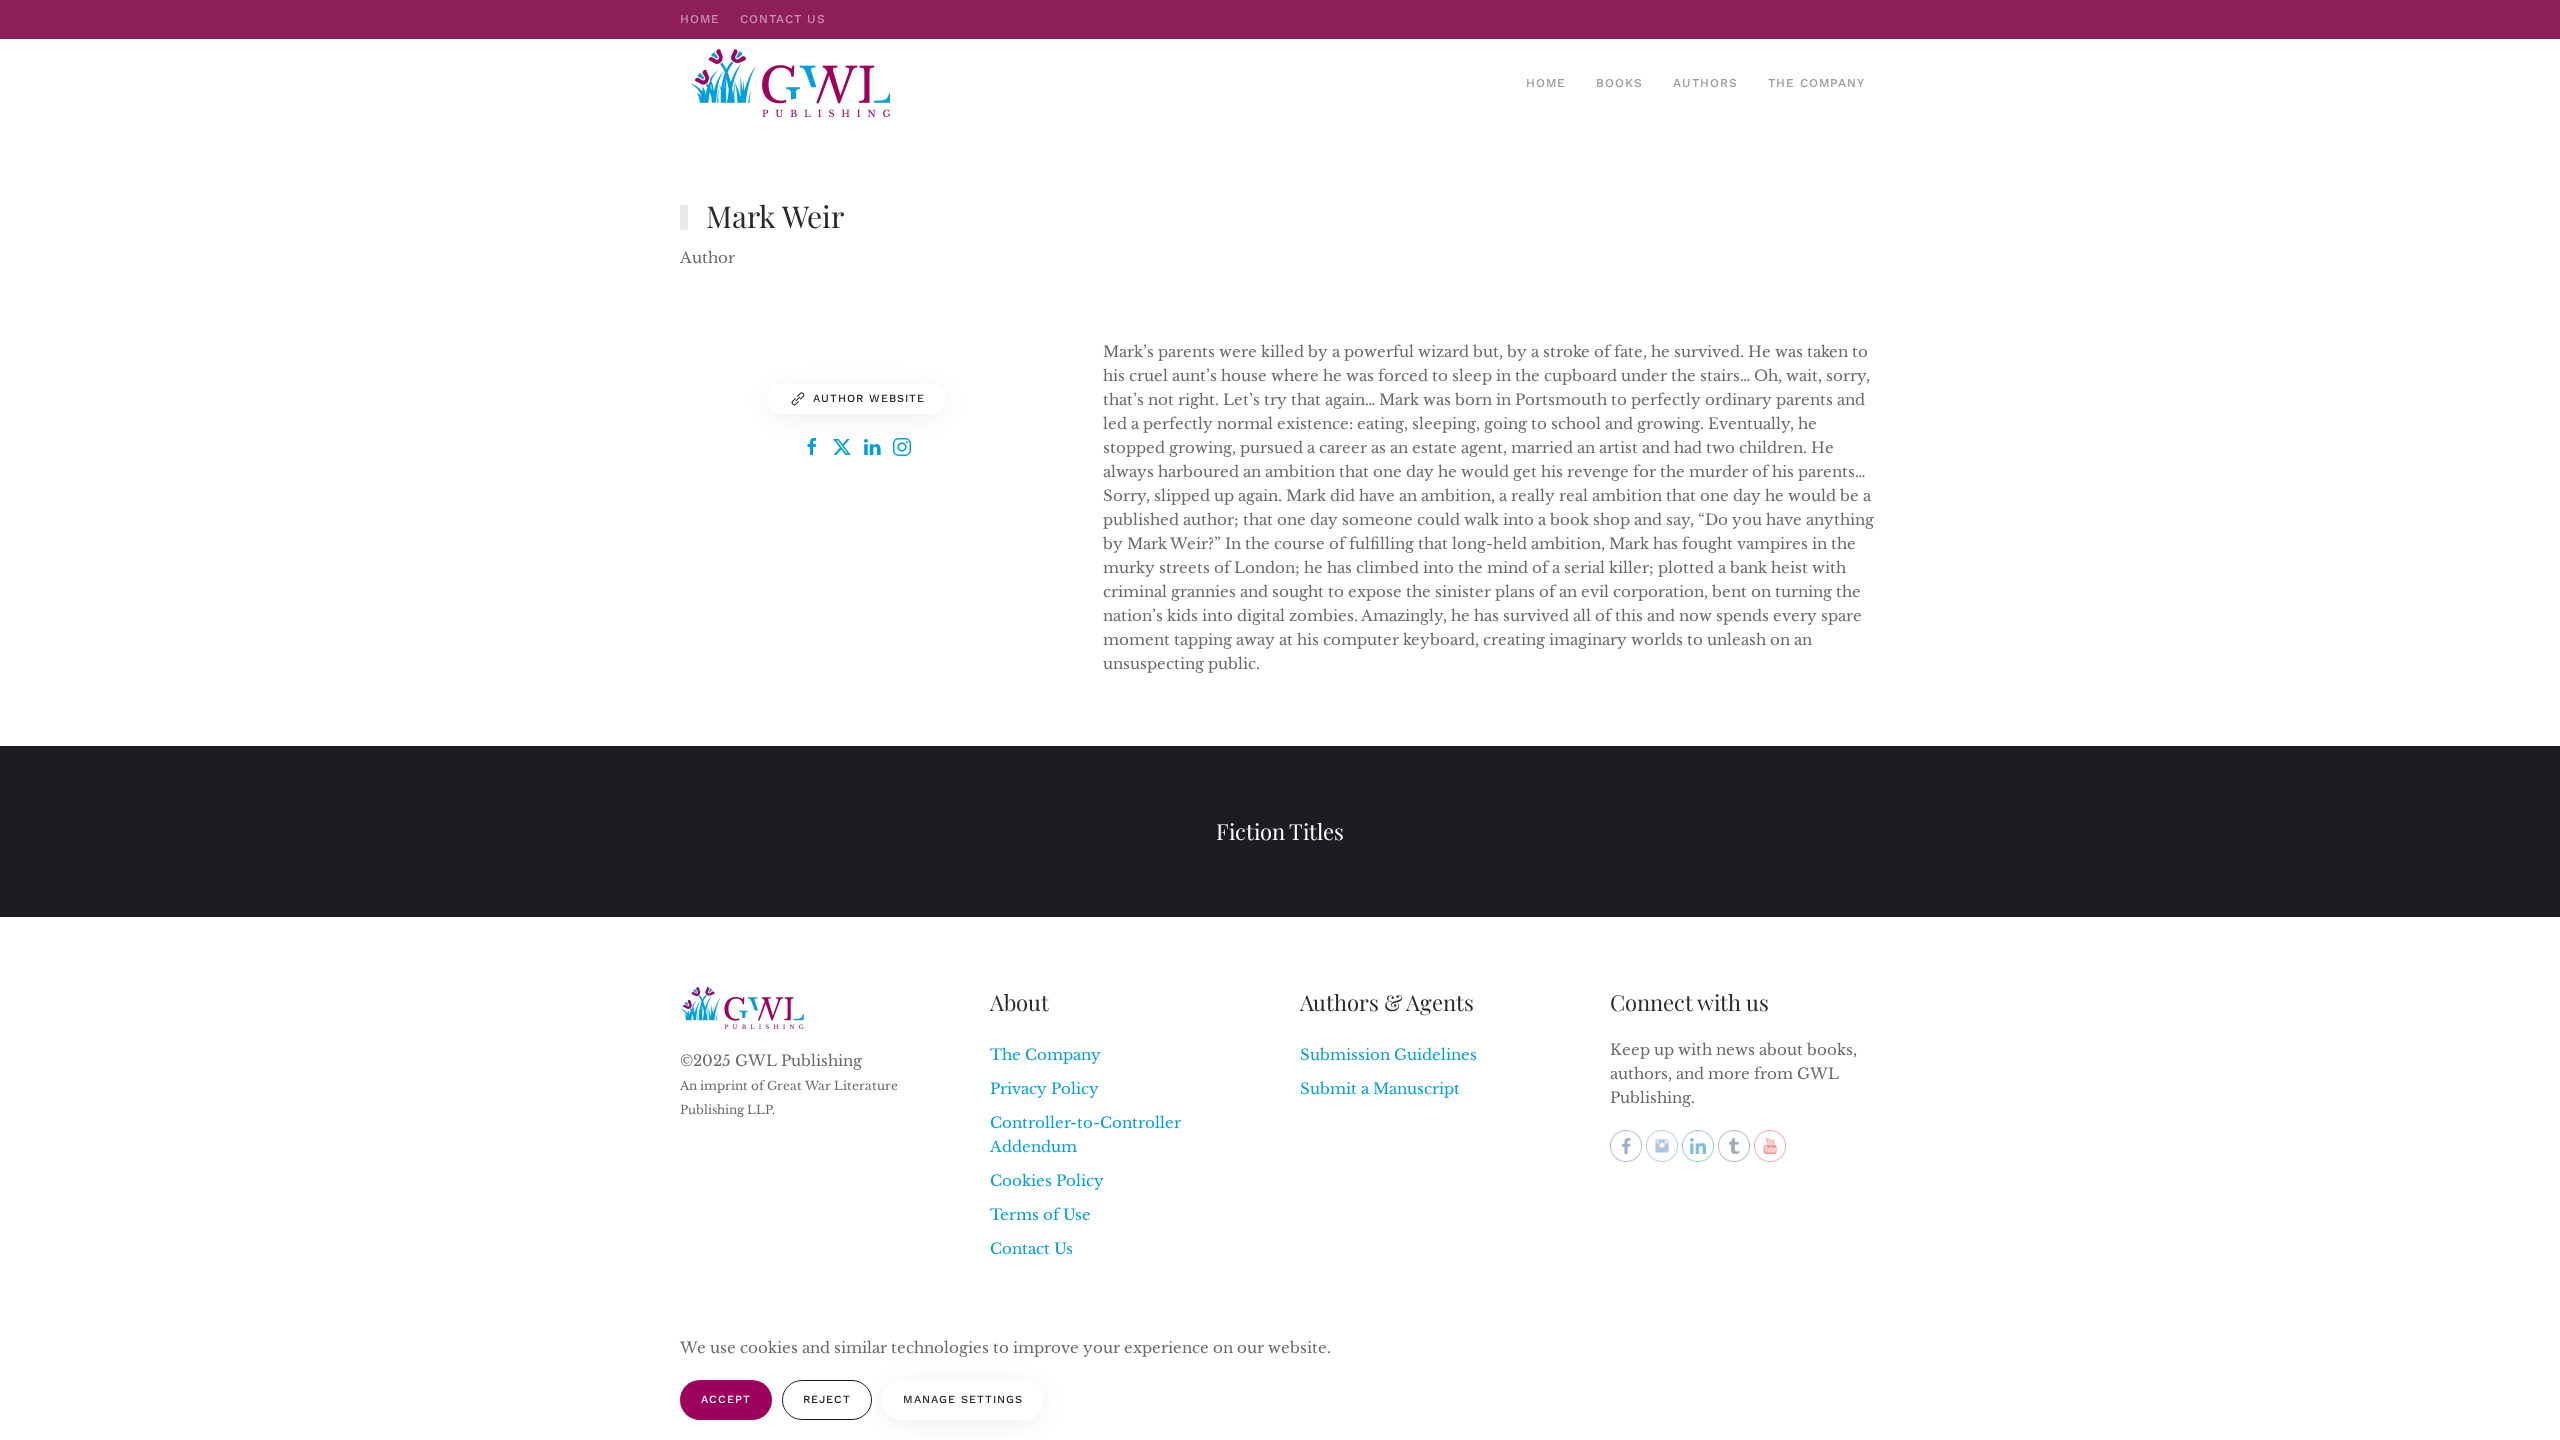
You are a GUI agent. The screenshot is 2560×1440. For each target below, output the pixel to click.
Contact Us (783, 19)
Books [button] (1619, 83)
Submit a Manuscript (1380, 1088)
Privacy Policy (1044, 1088)
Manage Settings (963, 1399)
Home (700, 19)
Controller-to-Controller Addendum (1085, 1134)
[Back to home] (793, 83)
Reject (827, 1399)
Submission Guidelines (1388, 1054)
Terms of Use (1040, 1214)
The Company (1816, 83)
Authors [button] (1705, 83)
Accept (726, 1399)
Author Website (869, 398)
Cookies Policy (1047, 1180)
